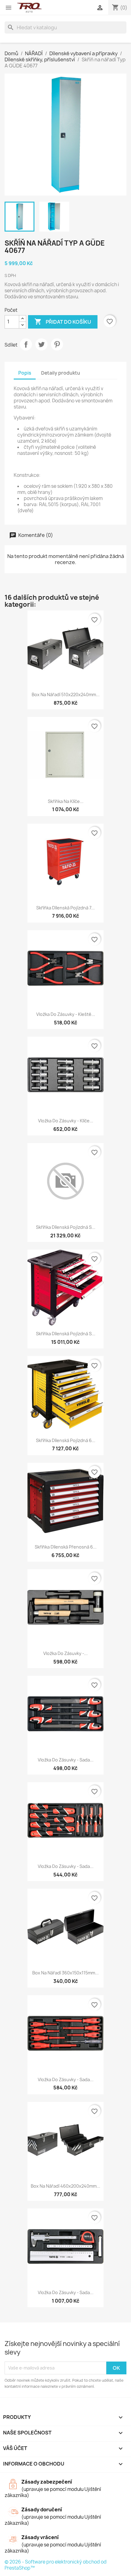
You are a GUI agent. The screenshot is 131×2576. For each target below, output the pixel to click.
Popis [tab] (25, 373)
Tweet (41, 344)
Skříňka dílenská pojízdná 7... (65, 908)
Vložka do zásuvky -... (65, 1653)
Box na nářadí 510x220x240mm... (66, 694)
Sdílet (26, 344)
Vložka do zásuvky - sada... (66, 1760)
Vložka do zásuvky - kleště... (66, 1014)
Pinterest (57, 344)
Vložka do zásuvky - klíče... (66, 1121)
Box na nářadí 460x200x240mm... (65, 2186)
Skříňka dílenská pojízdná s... (66, 1227)
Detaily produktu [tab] (61, 373)
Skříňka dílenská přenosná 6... (66, 1547)
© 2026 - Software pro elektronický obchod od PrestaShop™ (56, 2565)
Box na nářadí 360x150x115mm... (65, 1973)
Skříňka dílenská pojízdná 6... (66, 1440)
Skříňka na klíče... (66, 801)
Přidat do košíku (63, 322)
